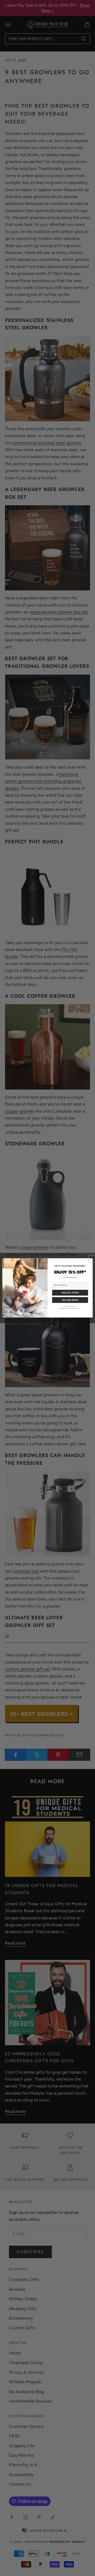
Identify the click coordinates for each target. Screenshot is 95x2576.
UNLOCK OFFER (70, 1293)
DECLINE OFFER (70, 1300)
